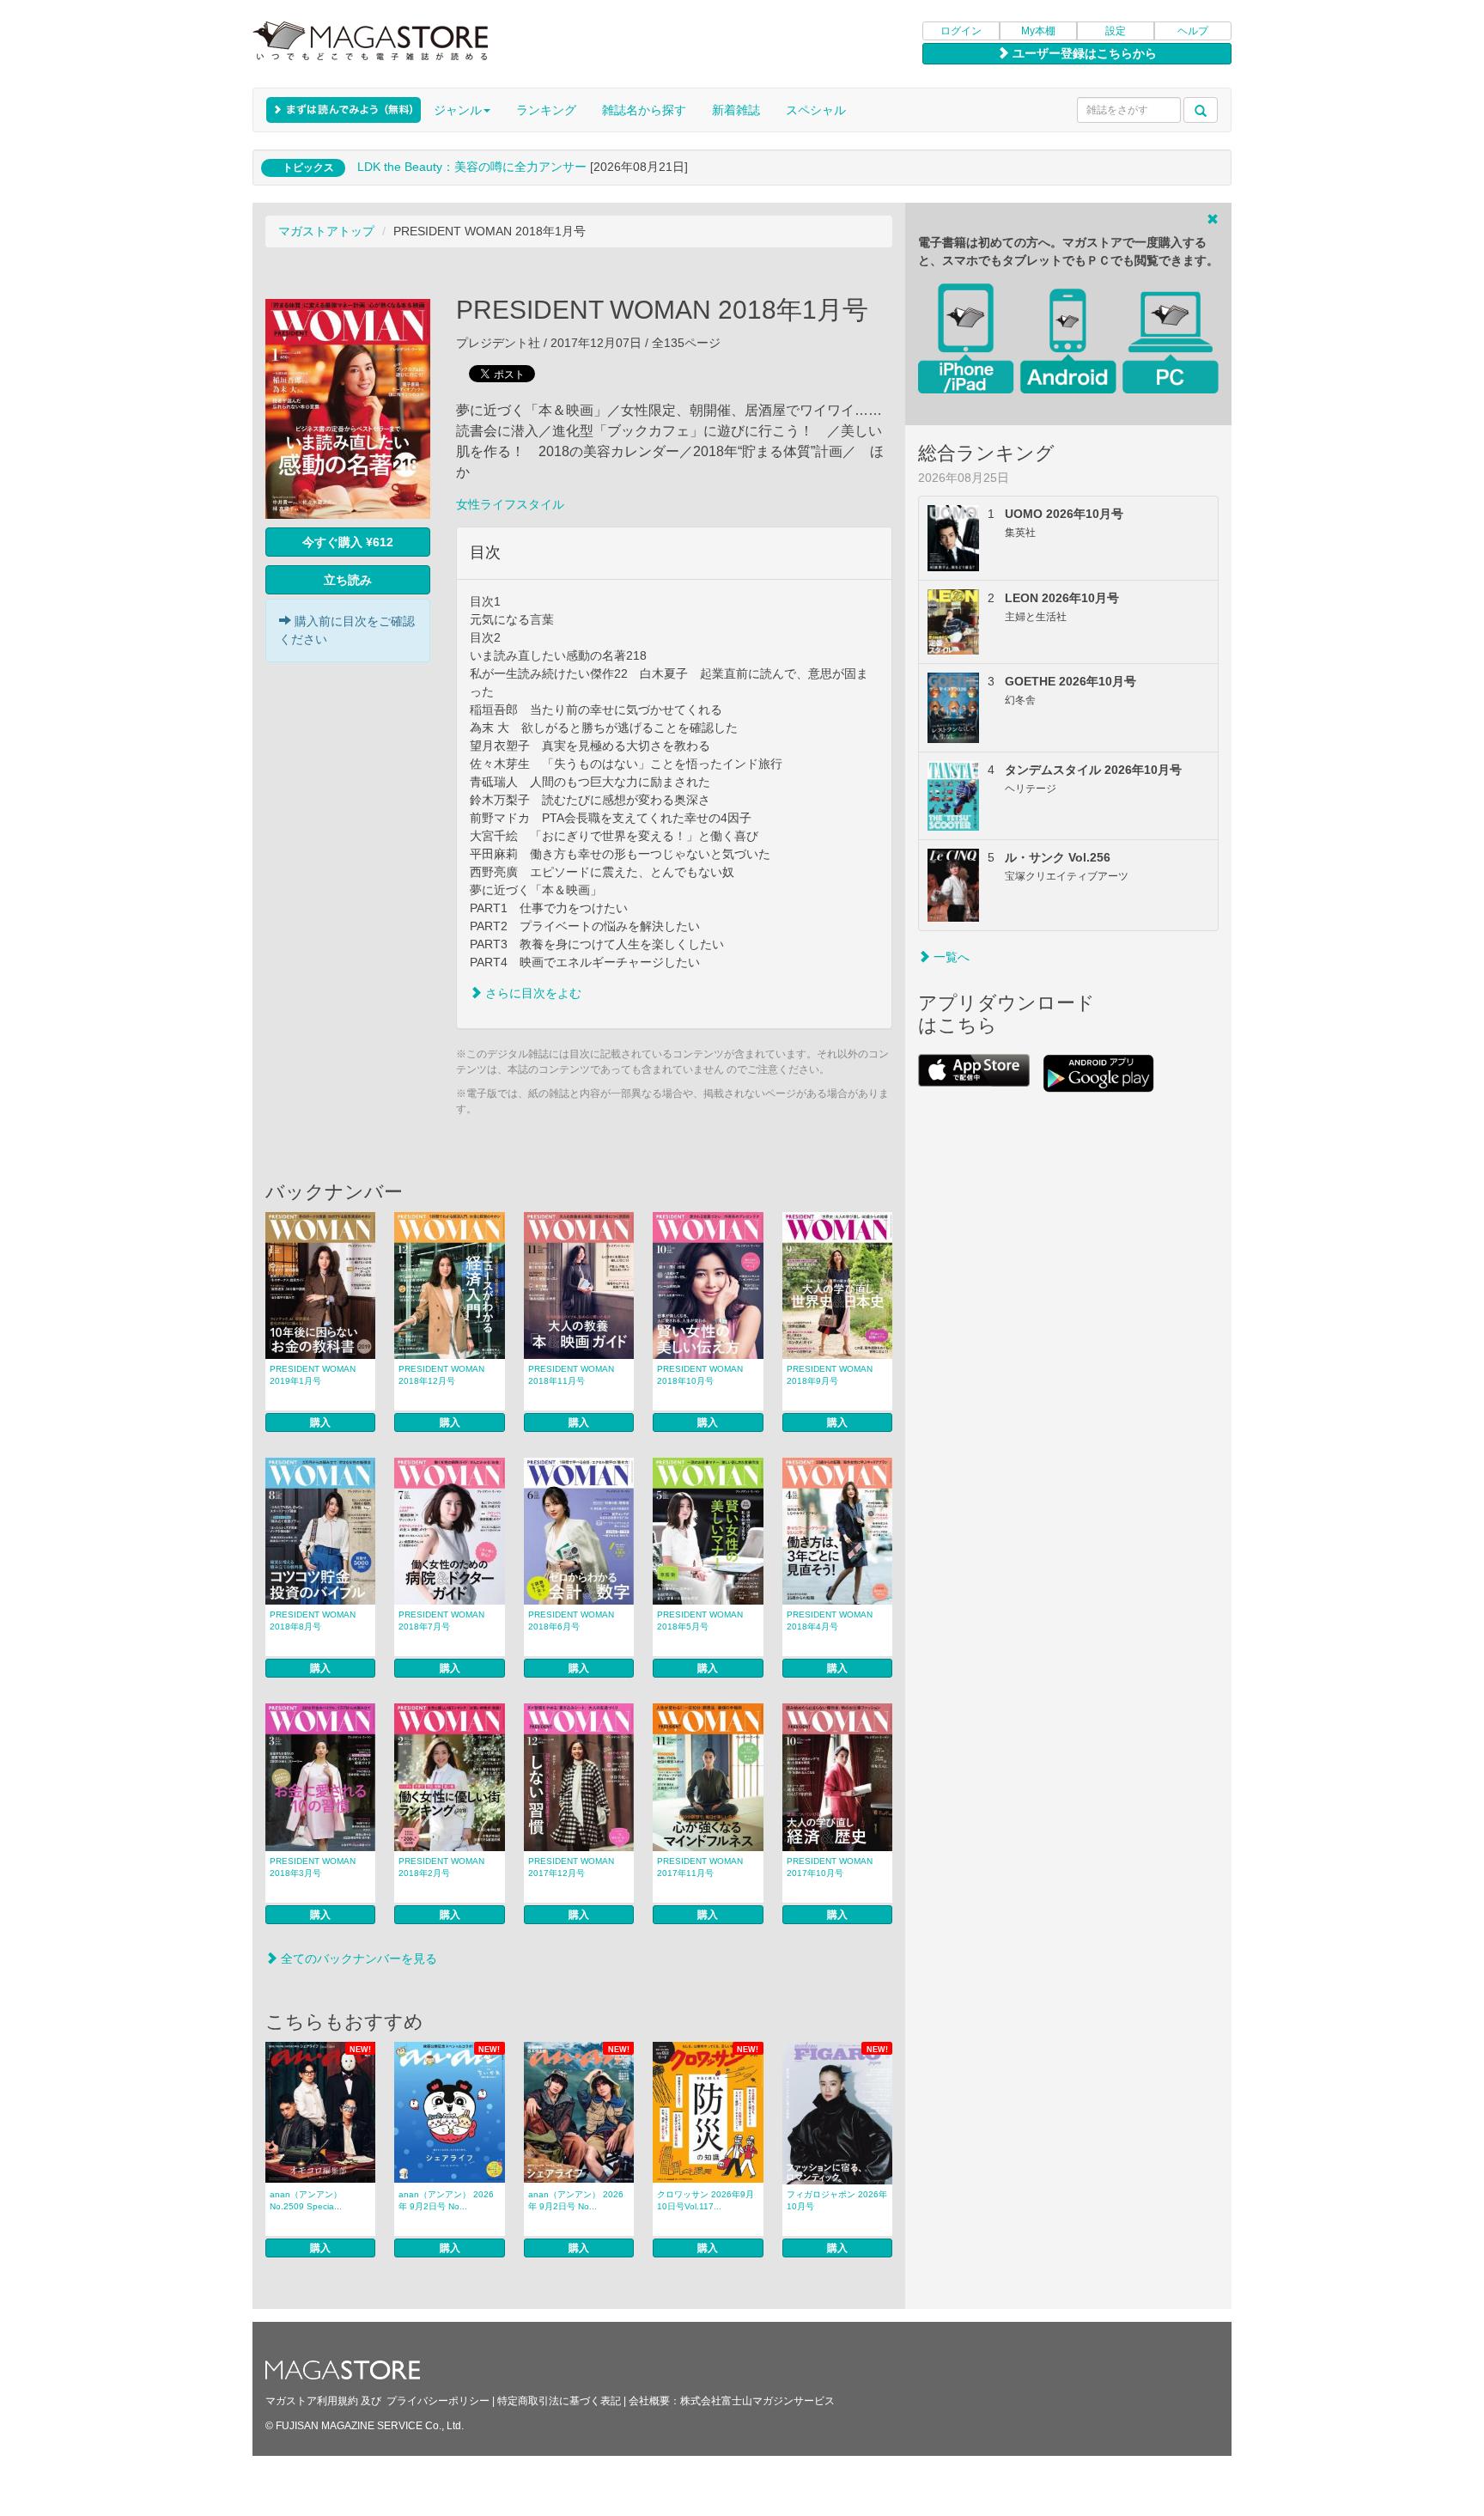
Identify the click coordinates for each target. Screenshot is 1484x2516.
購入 (320, 1422)
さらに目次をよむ (532, 993)
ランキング (546, 110)
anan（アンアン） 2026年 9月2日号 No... (446, 2200)
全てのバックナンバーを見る (357, 1959)
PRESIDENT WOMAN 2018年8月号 (313, 1620)
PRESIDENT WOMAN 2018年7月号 (441, 1620)
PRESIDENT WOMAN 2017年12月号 (571, 1867)
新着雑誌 (736, 110)
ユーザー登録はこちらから (1083, 53)
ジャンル (458, 110)
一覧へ (950, 957)
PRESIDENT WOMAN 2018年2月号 (441, 1867)
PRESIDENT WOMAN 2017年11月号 (700, 1867)
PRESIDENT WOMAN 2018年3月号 (313, 1867)
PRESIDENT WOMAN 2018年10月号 (700, 1375)
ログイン (961, 31)
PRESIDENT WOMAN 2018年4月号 (830, 1620)
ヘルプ (1193, 31)
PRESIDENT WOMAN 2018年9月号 (830, 1375)
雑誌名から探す (644, 110)
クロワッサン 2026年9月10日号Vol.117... (706, 2200)
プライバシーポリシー (438, 2401)
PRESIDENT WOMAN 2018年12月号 (441, 1375)
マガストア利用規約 (312, 2401)
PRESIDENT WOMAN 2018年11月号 (571, 1375)
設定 (1116, 31)
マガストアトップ (326, 231)
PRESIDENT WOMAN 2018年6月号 (571, 1620)
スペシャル (816, 110)
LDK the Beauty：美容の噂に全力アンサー (472, 167)
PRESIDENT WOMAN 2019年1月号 (313, 1375)
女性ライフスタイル (510, 504)
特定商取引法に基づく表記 (559, 2401)
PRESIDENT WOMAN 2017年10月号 (830, 1867)
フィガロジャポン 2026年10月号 (837, 2200)
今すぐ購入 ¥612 (348, 542)
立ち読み (348, 580)
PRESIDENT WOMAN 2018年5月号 (700, 1620)
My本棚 (1038, 31)
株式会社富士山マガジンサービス (757, 2401)
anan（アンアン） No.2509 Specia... (306, 2200)
